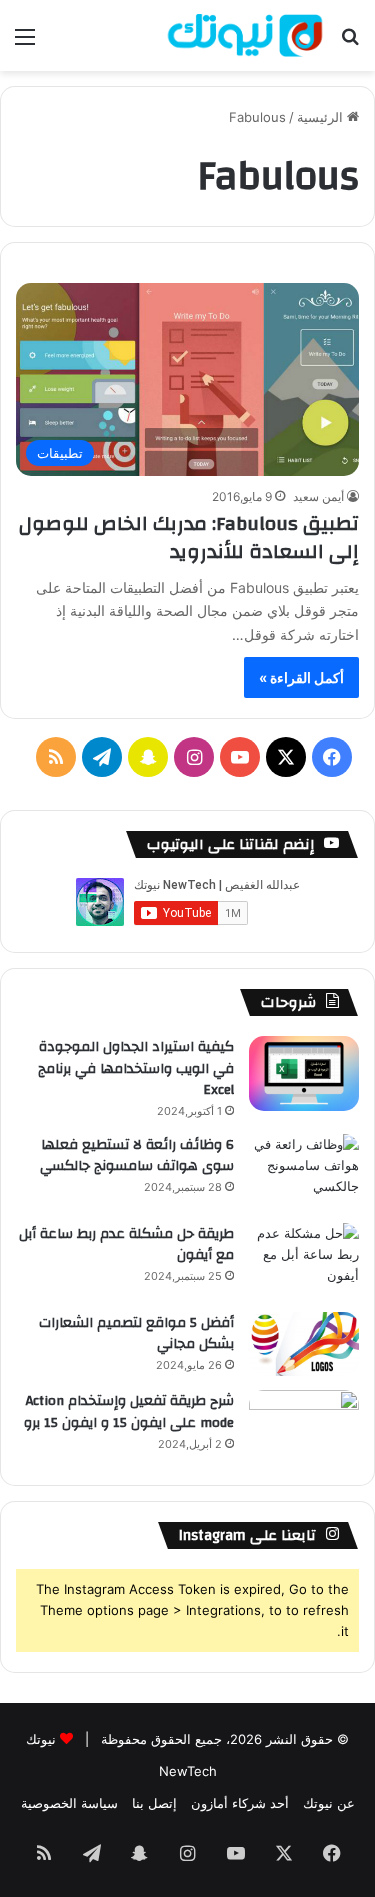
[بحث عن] (350, 43)
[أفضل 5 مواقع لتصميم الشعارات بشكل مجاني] (304, 1344)
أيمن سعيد (318, 496)
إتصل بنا (154, 1803)
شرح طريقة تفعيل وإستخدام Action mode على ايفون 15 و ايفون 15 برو (129, 1412)
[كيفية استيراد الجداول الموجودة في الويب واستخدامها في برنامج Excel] (304, 1073)
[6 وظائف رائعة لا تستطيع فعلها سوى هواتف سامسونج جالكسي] (304, 1171)
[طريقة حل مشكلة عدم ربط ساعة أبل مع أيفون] (304, 1260)
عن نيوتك (329, 1803)
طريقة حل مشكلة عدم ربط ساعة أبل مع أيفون (126, 1245)
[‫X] (286, 757)
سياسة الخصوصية (69, 1803)
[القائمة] (25, 43)
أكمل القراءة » (301, 677)
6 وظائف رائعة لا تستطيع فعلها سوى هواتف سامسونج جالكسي (137, 1156)
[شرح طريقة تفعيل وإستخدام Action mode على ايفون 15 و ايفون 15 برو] (304, 1427)
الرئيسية (322, 117)
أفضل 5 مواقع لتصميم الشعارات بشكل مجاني (136, 1334)
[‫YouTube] (240, 757)
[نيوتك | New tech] (245, 35)
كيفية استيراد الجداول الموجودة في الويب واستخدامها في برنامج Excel (136, 1068)
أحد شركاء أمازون (240, 1803)
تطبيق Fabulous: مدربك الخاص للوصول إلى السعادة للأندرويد (189, 537)
